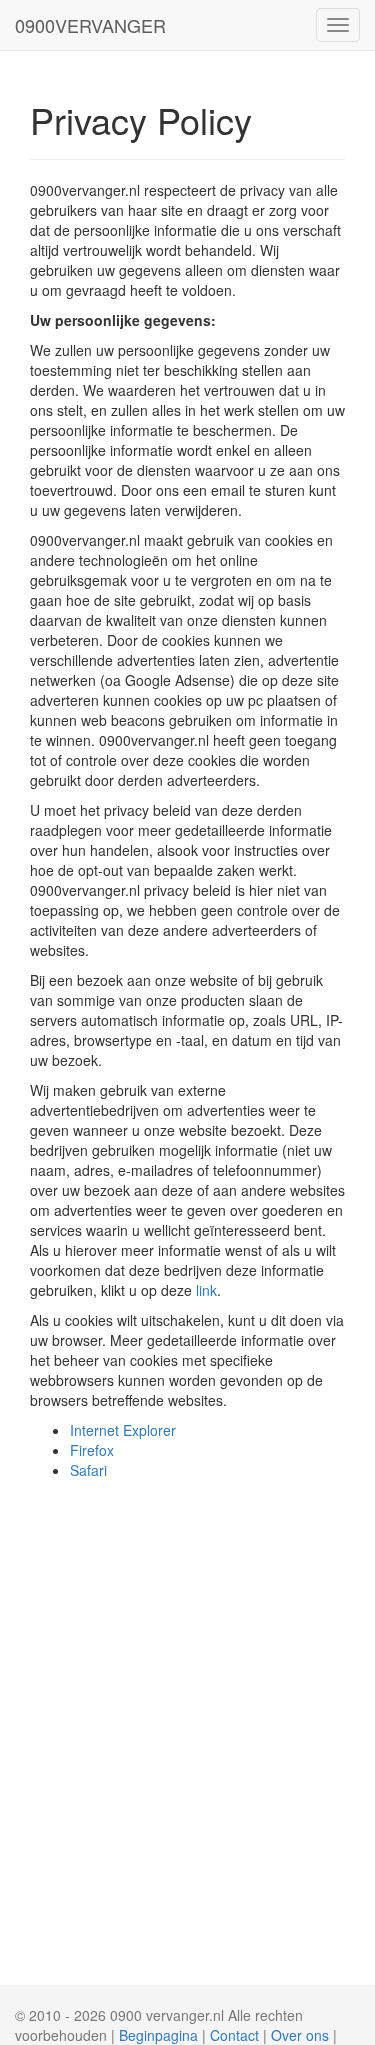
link (206, 1290)
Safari (88, 1470)
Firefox (92, 1450)
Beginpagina (158, 2035)
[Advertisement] (187, 1677)
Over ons (300, 2035)
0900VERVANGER (90, 25)
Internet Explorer (123, 1430)
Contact (234, 2035)
